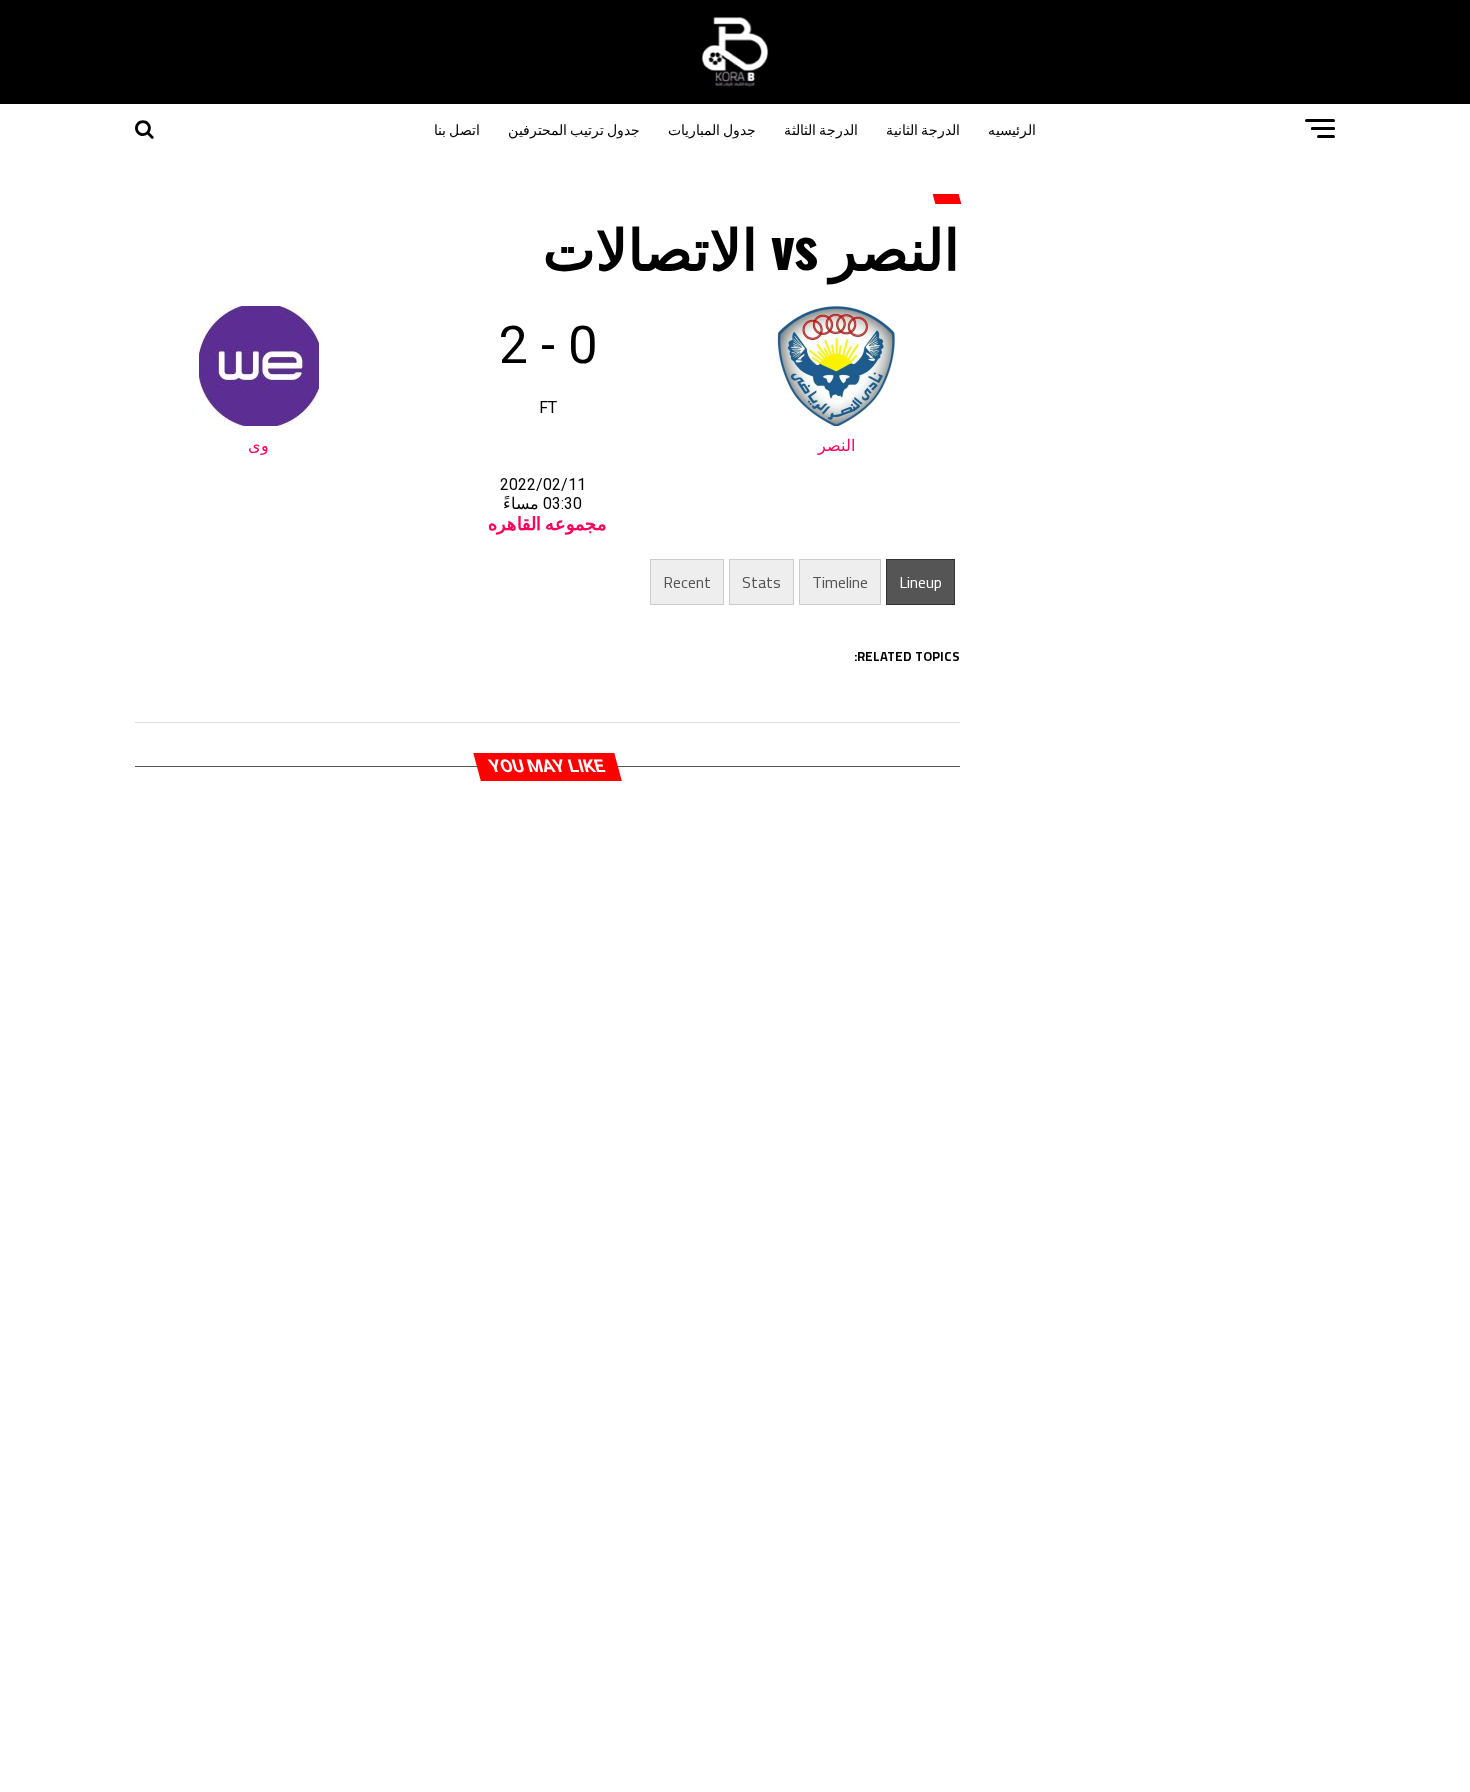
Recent (687, 582)
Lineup (920, 582)
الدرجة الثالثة (821, 128)
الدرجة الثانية (923, 128)
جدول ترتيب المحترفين (574, 128)
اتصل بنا (457, 128)
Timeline (840, 582)
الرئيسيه (1012, 128)
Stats (761, 582)
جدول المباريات (712, 128)
